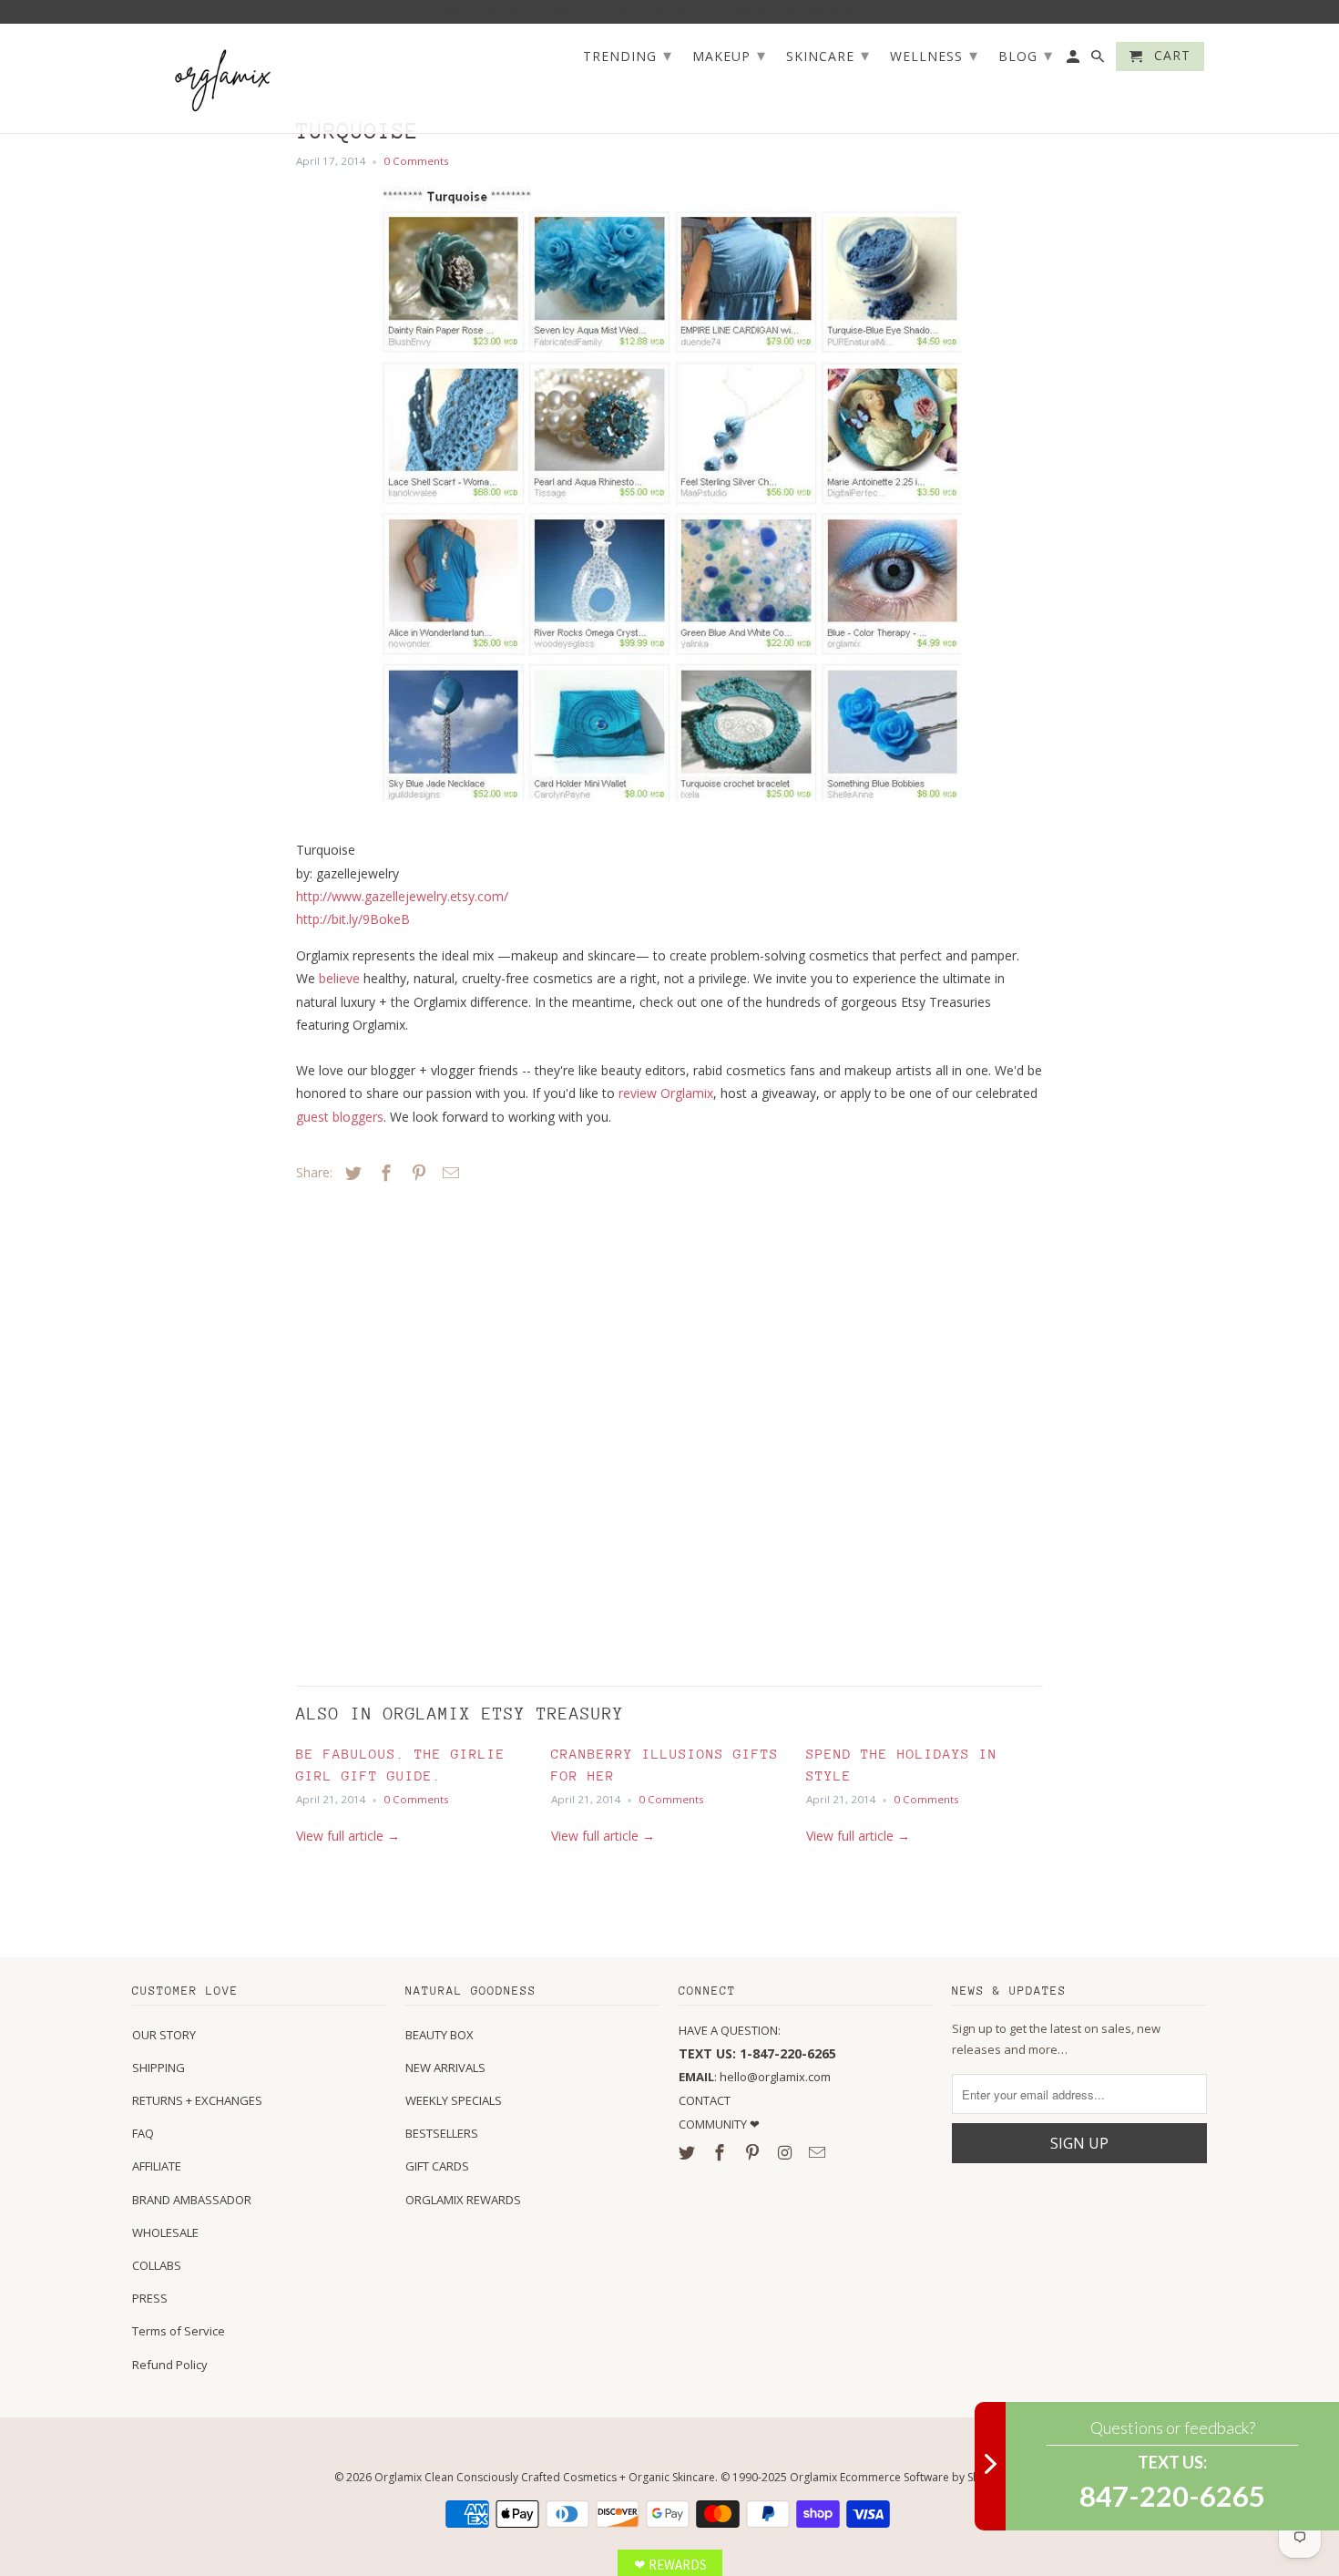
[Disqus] (424, 1430)
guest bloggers (340, 1117)
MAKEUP (729, 55)
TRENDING (628, 55)
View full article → (348, 1836)
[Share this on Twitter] (351, 1173)
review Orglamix (666, 1093)
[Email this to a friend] (448, 1173)
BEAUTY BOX (440, 2035)
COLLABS (157, 2265)
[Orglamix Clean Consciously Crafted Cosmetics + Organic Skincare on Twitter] (689, 2152)
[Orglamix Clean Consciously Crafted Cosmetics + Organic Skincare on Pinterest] (754, 2152)
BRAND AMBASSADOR (192, 2200)
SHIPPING (158, 2068)
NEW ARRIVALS (445, 2068)
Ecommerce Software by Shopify (923, 2477)
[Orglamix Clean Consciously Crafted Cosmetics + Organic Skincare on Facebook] (721, 2152)
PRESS (150, 2298)
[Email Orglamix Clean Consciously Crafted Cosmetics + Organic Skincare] (819, 2152)
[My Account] (1074, 60)
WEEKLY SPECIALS (454, 2100)
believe (339, 978)
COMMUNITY (714, 2124)
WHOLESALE (165, 2232)
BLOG (1026, 55)
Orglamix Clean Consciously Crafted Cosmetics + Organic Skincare (545, 2477)
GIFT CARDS (437, 2166)
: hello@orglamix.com (755, 2077)
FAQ (143, 2133)
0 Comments (416, 161)
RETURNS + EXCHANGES (197, 2100)
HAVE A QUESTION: (730, 2030)
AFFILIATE (157, 2166)
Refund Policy (170, 2365)
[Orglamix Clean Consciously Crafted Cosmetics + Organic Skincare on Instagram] (786, 2152)
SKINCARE (828, 55)
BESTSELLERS (442, 2133)
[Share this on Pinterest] (416, 1173)
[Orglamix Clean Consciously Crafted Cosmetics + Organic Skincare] (223, 79)
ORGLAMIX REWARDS (463, 2200)
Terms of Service (179, 2331)
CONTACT (705, 2100)
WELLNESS (934, 55)
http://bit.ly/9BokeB (353, 919)
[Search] (1099, 60)
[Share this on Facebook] (383, 1173)
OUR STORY (164, 2035)
